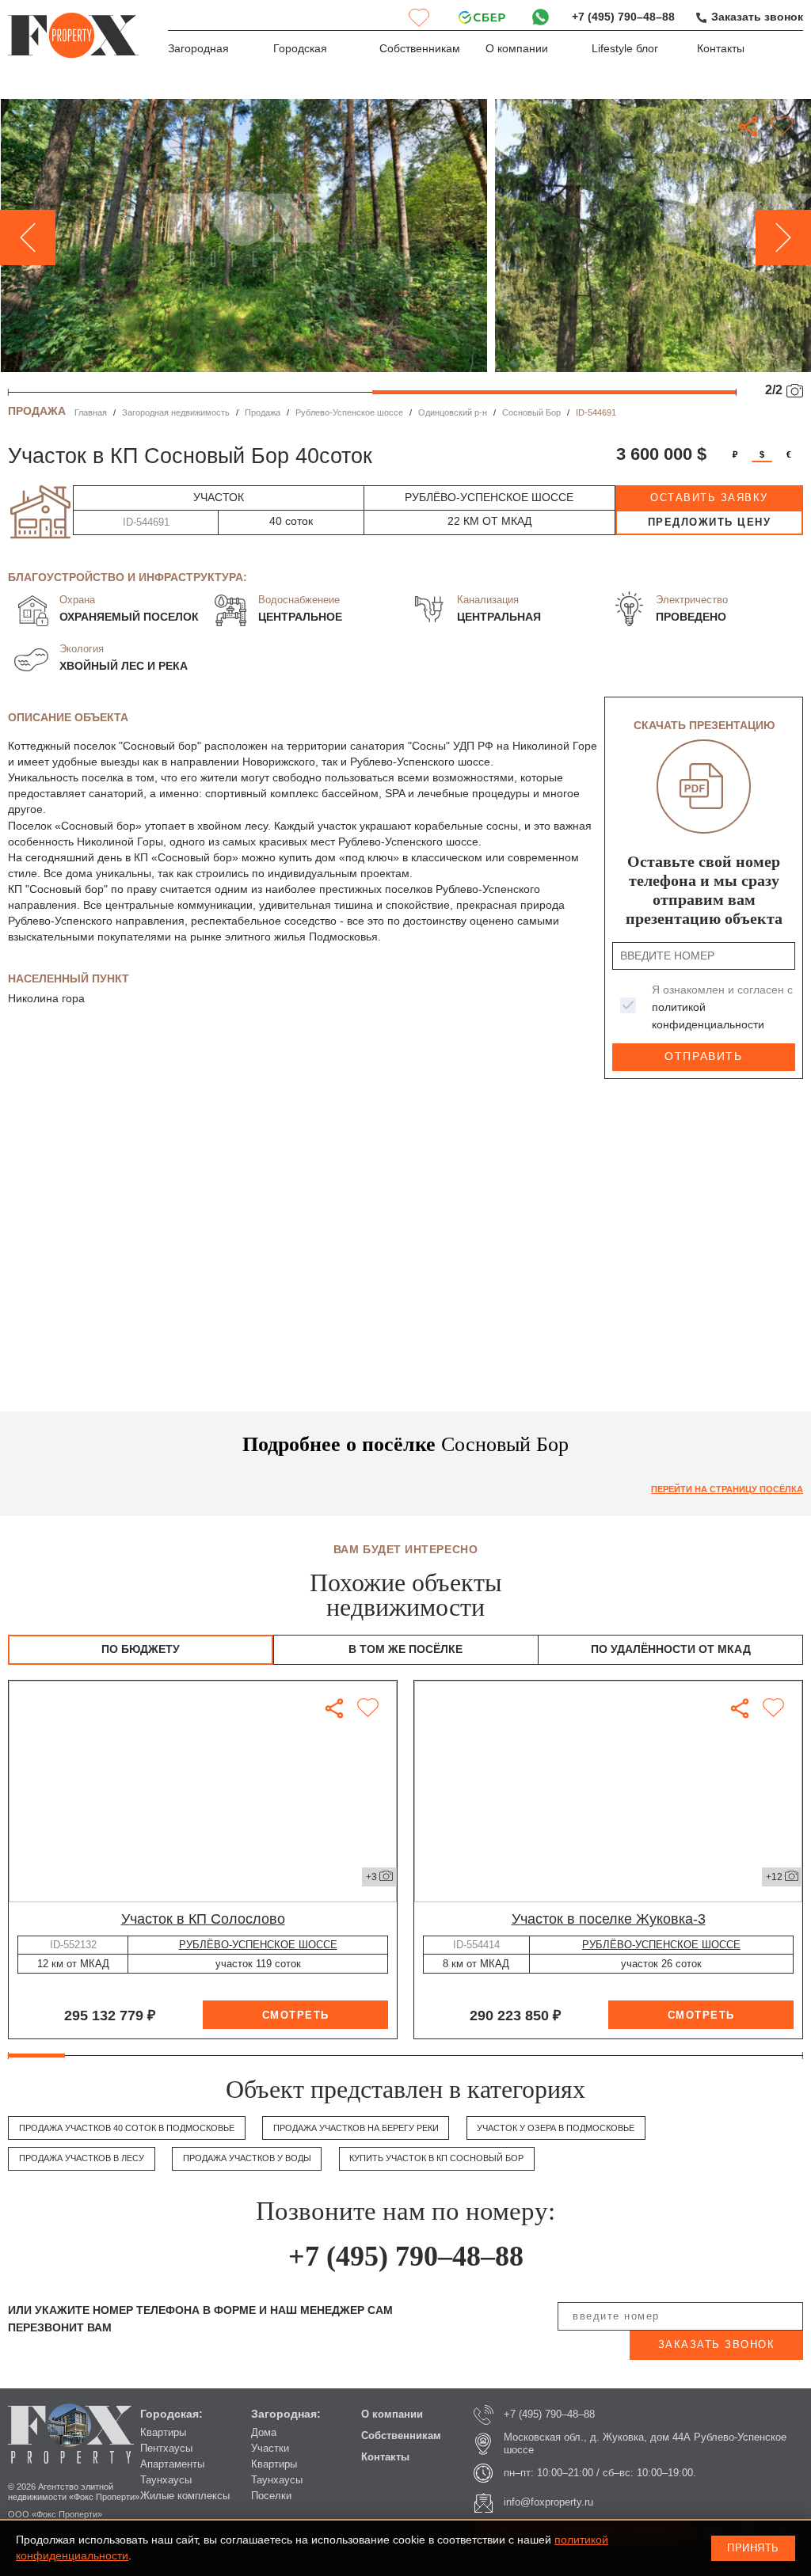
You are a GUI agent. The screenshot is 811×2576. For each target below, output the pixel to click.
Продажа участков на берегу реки (356, 2128)
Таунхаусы (166, 2480)
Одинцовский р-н (453, 412)
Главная (91, 412)
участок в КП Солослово (203, 1919)
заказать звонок (717, 2344)
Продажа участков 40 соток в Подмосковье (127, 2128)
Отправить (703, 1056)
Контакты (721, 49)
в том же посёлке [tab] (405, 1649)
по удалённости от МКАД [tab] (671, 1649)
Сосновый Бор (531, 412)
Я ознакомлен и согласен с (722, 1007)
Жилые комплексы (185, 2496)
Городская (300, 49)
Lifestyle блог (625, 49)
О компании (517, 49)
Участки (270, 2448)
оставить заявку (709, 498)
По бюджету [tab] (141, 1649)
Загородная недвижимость (176, 412)
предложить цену (710, 522)
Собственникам (420, 49)
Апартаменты (172, 2464)
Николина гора (46, 999)
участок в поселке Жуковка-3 (609, 1919)
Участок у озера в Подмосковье (556, 2128)
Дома (264, 2432)
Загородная (198, 49)
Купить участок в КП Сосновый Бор (436, 2158)
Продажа (263, 412)
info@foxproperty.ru (548, 2502)
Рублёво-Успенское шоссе (258, 1945)
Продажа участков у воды (247, 2158)
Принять (753, 2548)
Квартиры (163, 2432)
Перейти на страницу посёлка (727, 1489)
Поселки (271, 2496)
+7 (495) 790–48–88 (623, 17)
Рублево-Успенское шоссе (349, 412)
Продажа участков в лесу (82, 2158)
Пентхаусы (166, 2448)
